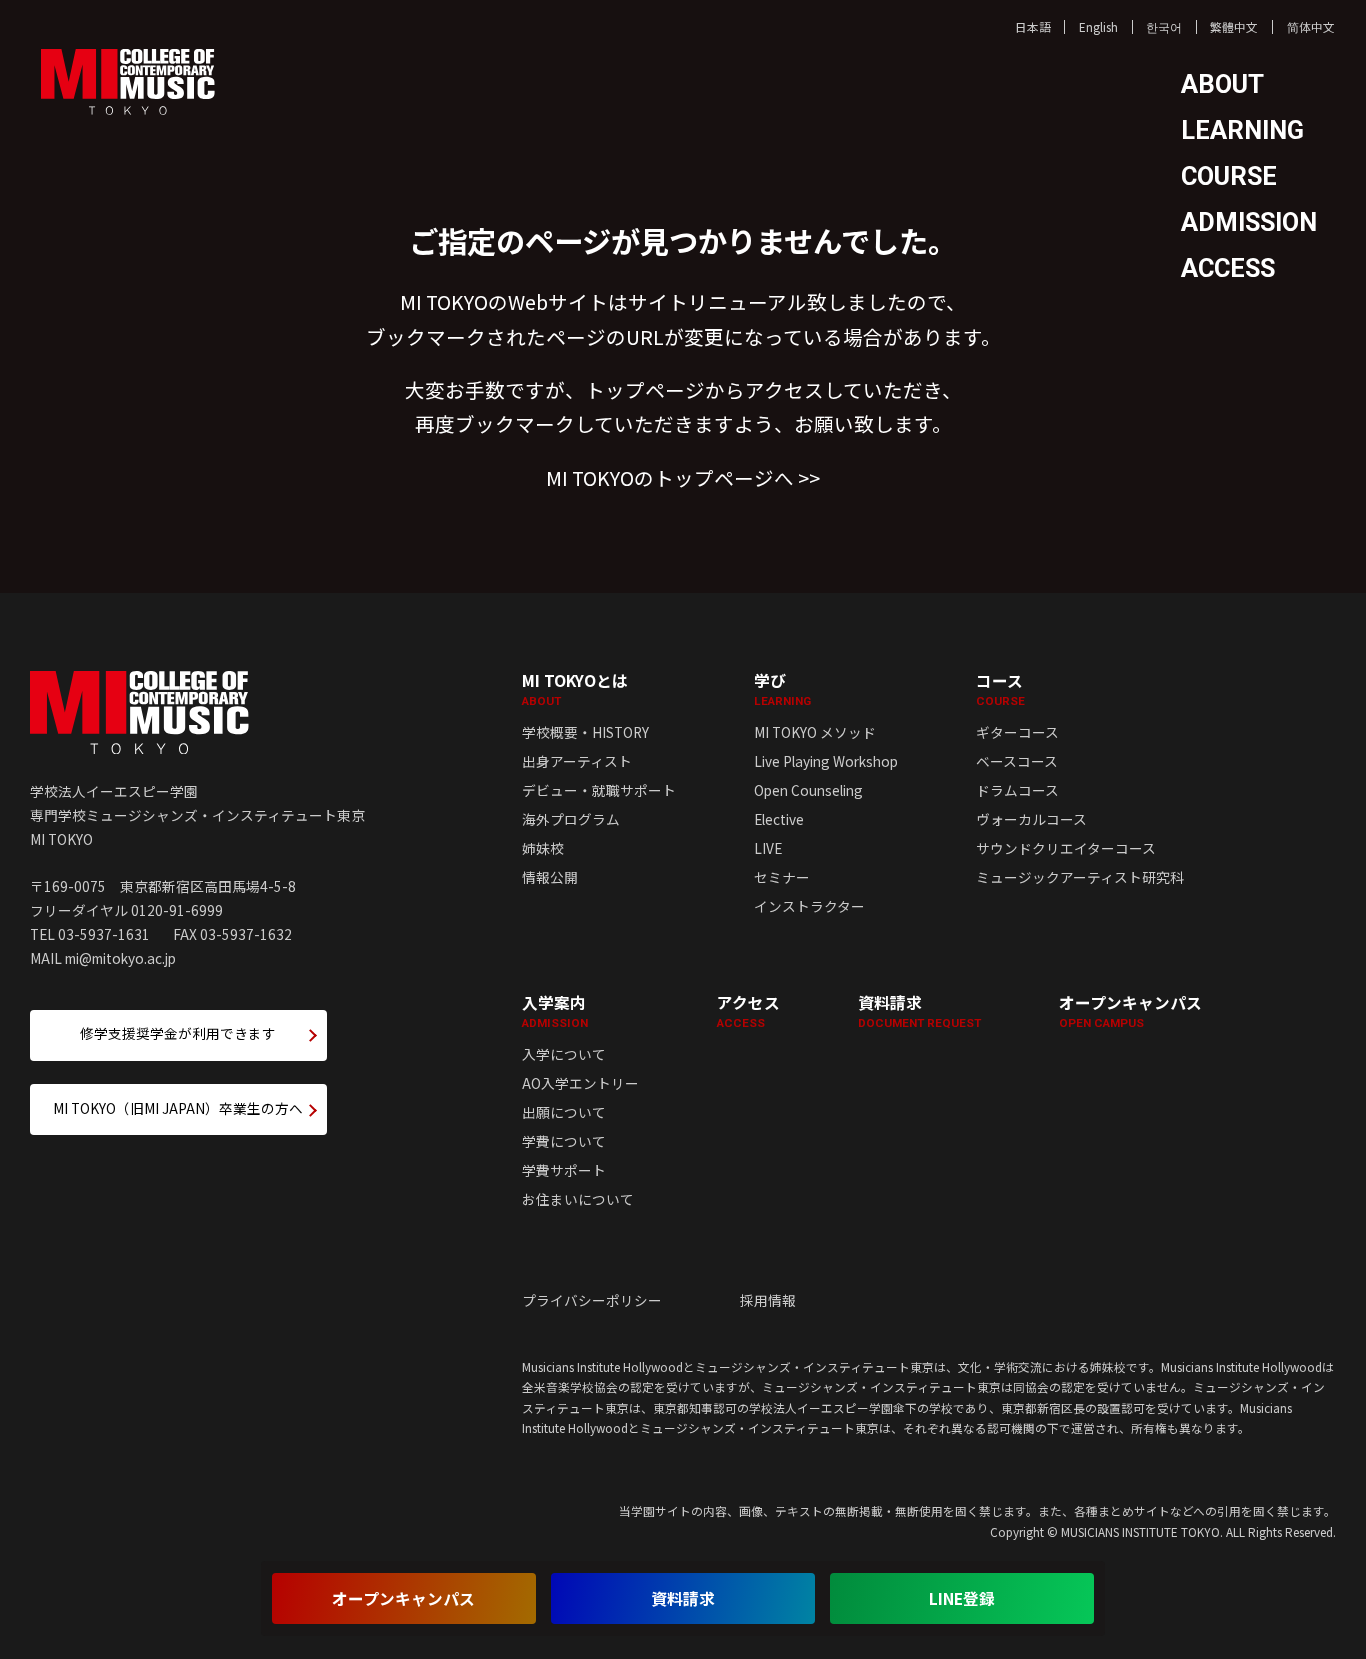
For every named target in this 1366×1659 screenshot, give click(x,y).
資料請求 (919, 1011)
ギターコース (1017, 732)
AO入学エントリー (580, 1083)
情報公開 (550, 877)
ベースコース (1017, 761)
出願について (564, 1112)
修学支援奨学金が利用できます (178, 1033)
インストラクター (809, 906)
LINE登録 (962, 1598)
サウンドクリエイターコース (1066, 848)
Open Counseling (808, 790)
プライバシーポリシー (592, 1300)
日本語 (1033, 26)
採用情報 (768, 1300)
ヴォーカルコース (1031, 819)
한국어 (1164, 26)
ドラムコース (1017, 790)
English (1098, 26)
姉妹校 (543, 848)
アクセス (748, 1011)
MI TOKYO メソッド (815, 732)
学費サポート (564, 1170)
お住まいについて (578, 1199)
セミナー (782, 877)
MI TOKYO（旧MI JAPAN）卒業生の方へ (178, 1108)
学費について (564, 1141)
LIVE (768, 848)
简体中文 (1311, 26)
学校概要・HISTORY (585, 732)
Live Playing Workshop (826, 761)
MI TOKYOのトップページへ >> (683, 477)
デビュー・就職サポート (599, 790)
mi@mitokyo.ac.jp (120, 958)
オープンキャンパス (1130, 1011)
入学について (564, 1054)
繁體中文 (1234, 26)
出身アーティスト (577, 761)
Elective (779, 819)
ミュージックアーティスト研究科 (1080, 877)
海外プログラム (571, 819)
